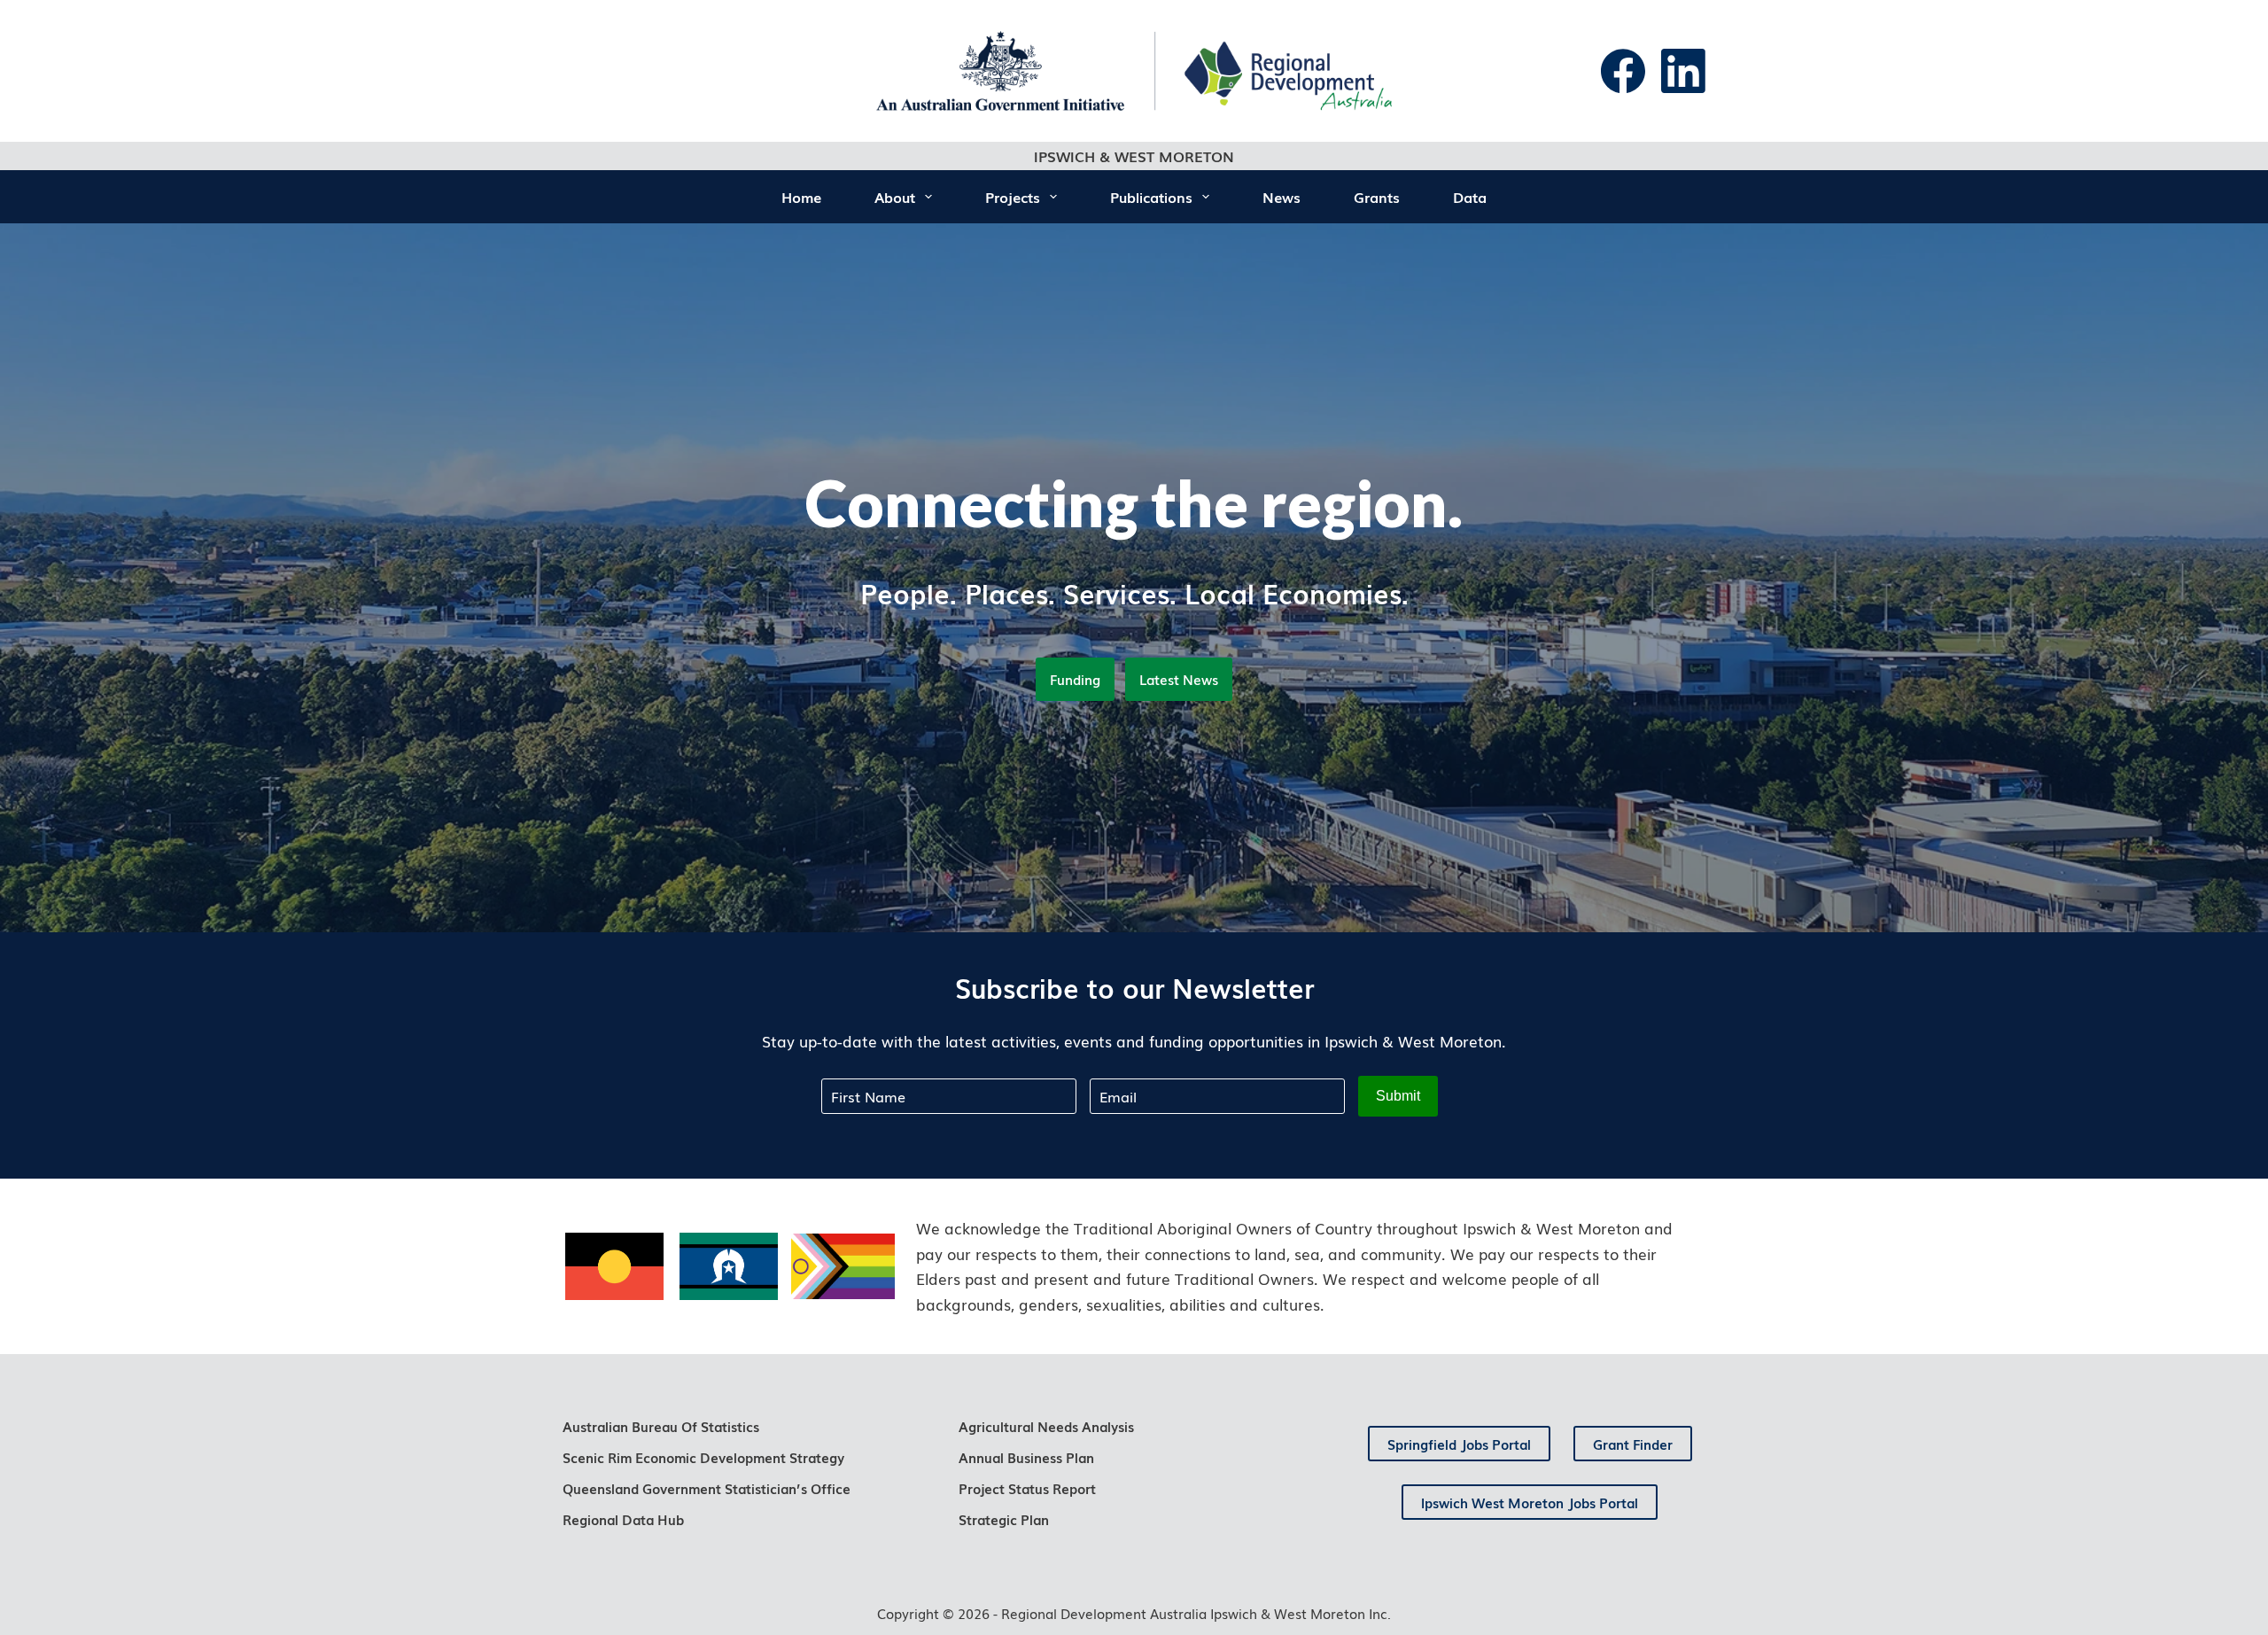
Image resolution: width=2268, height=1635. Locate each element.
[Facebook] (1623, 71)
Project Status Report (1027, 1488)
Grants (1377, 197)
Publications (1151, 197)
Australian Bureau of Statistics (661, 1426)
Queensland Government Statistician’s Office (707, 1488)
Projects (1013, 197)
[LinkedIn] (1683, 71)
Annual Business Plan (1026, 1457)
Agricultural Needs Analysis (1046, 1426)
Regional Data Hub (623, 1519)
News (1282, 197)
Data (1470, 197)
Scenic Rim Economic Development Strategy (703, 1457)
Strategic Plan (1004, 1519)
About (895, 197)
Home (801, 197)
